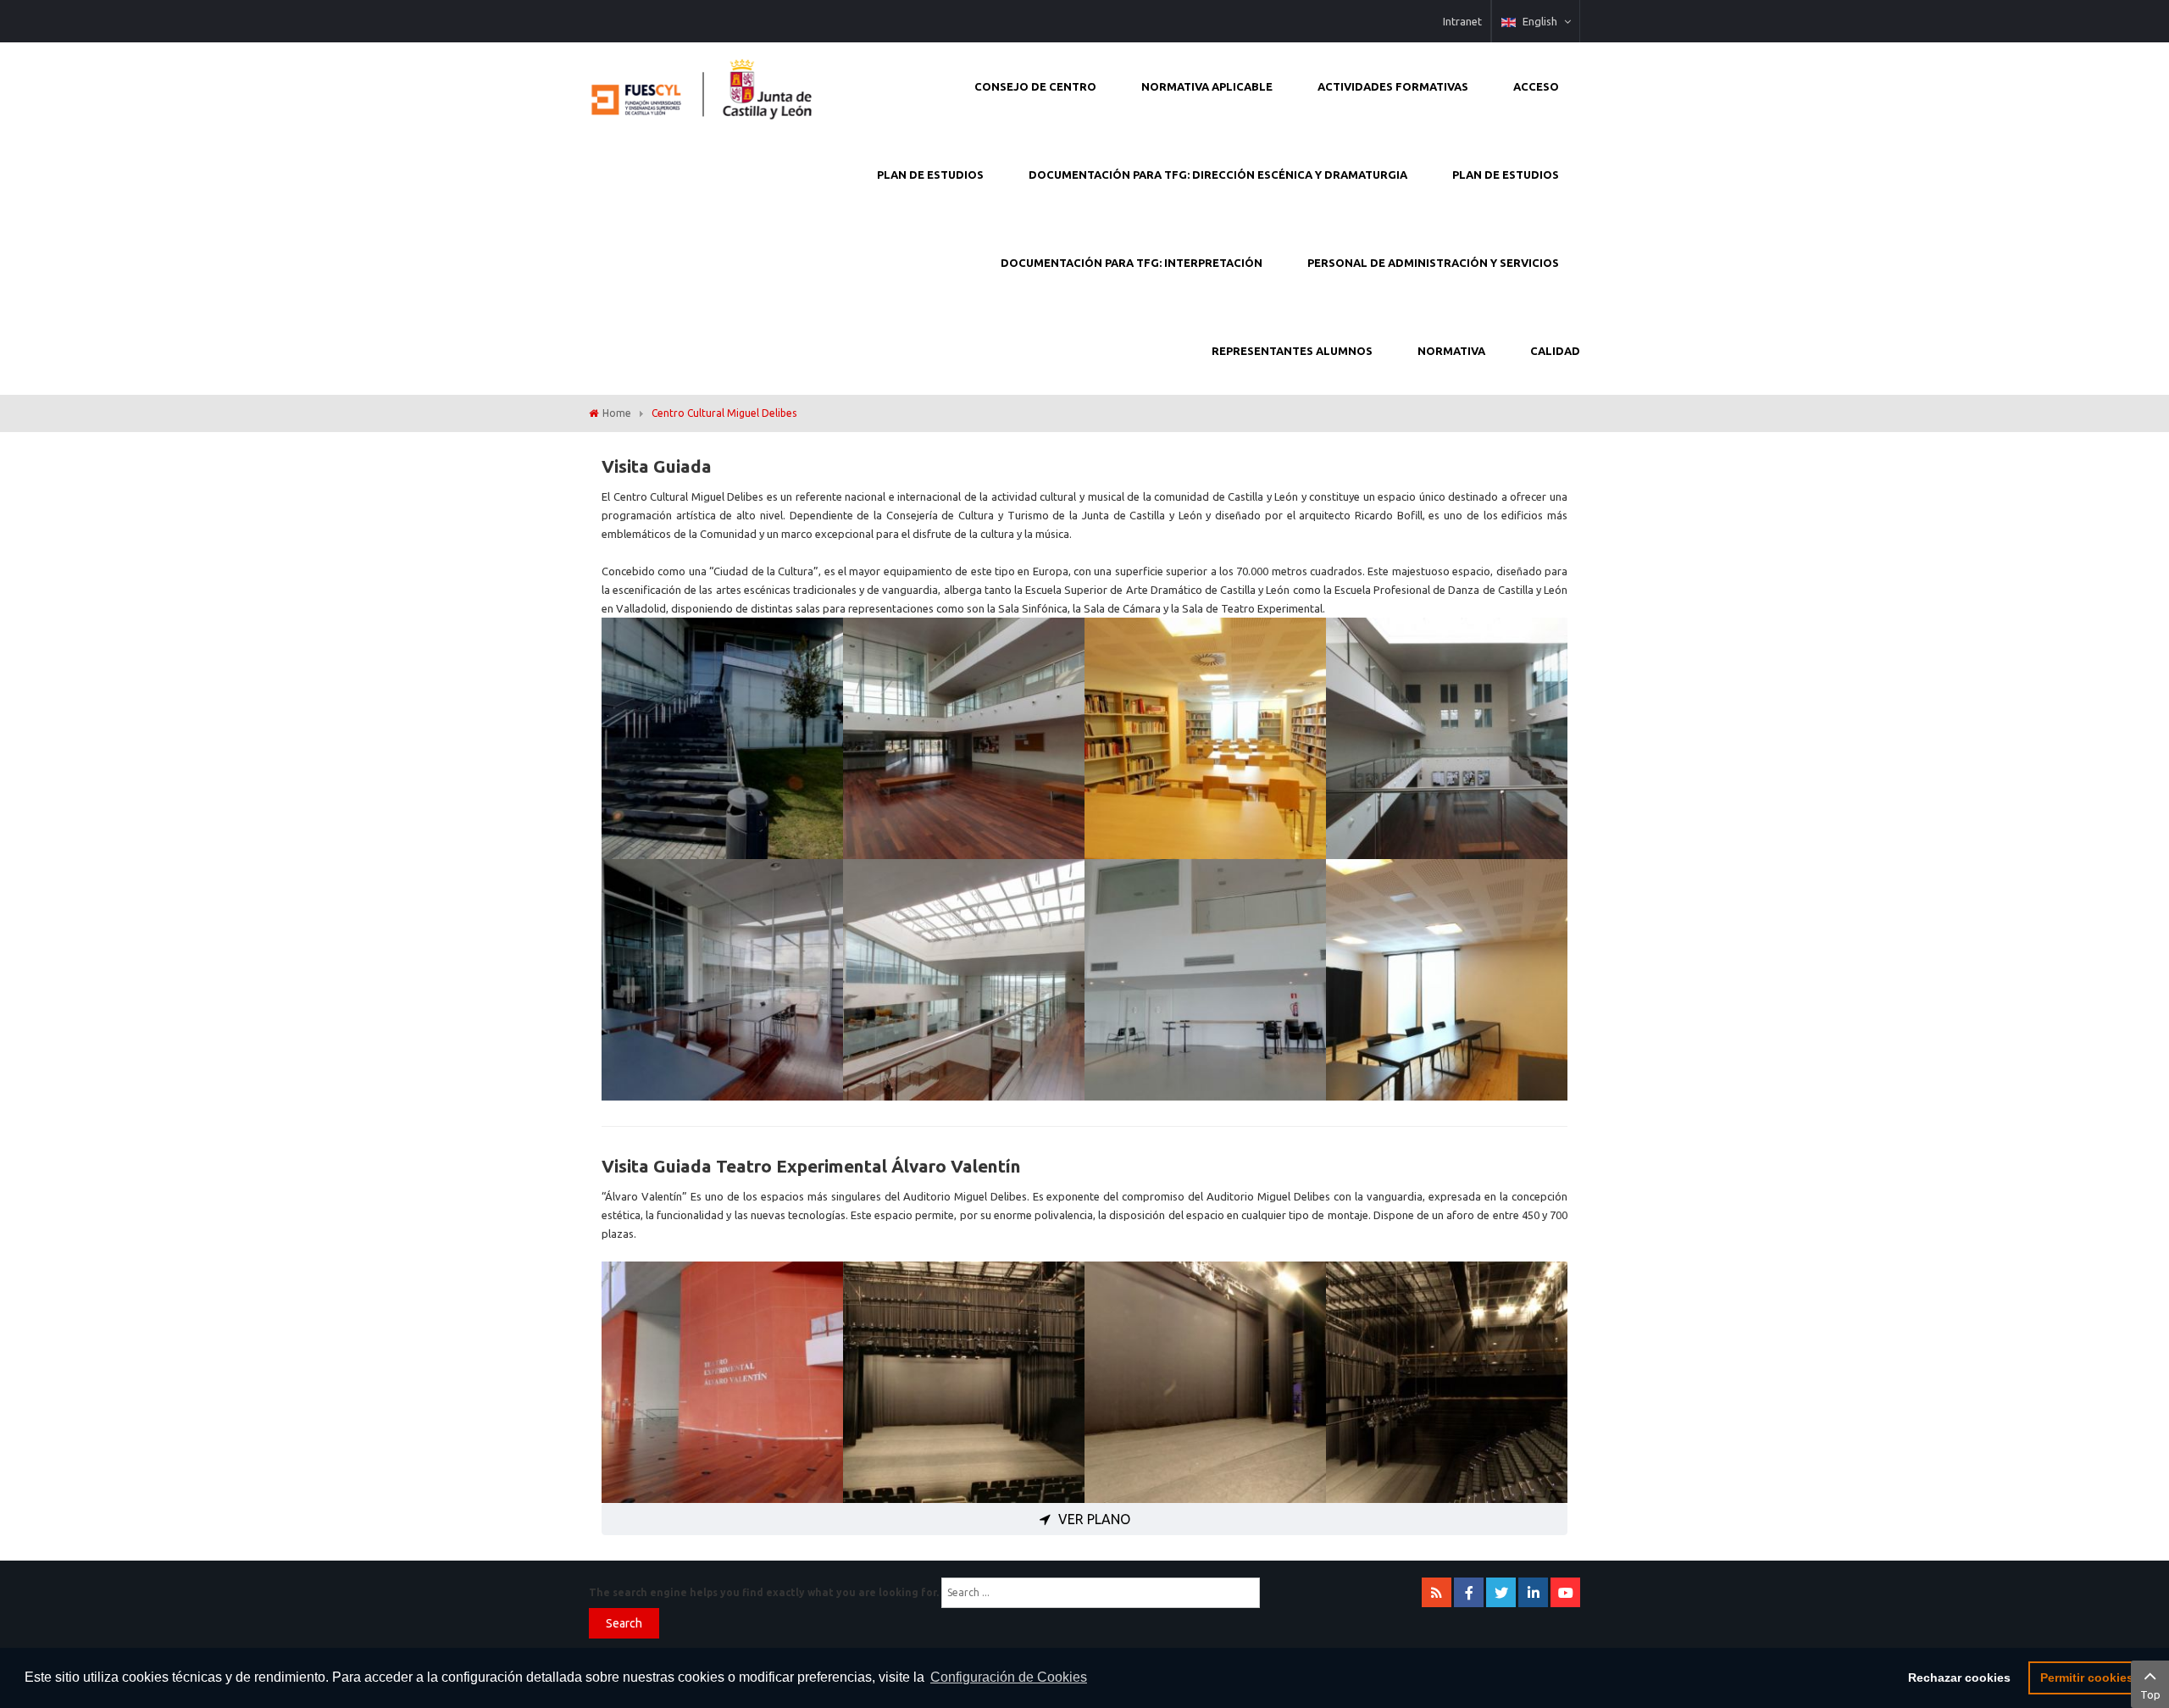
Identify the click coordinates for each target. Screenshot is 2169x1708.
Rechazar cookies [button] (1959, 1677)
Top (2150, 1694)
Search (624, 1623)
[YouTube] (1565, 1592)
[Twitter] (1501, 1592)
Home (617, 413)
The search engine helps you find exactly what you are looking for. (764, 1592)
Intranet (1462, 21)
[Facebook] (1469, 1592)
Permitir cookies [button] (2087, 1677)
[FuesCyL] (703, 85)
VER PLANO (1093, 1519)
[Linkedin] (1533, 1592)
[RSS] (1437, 1592)
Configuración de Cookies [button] (1009, 1677)
